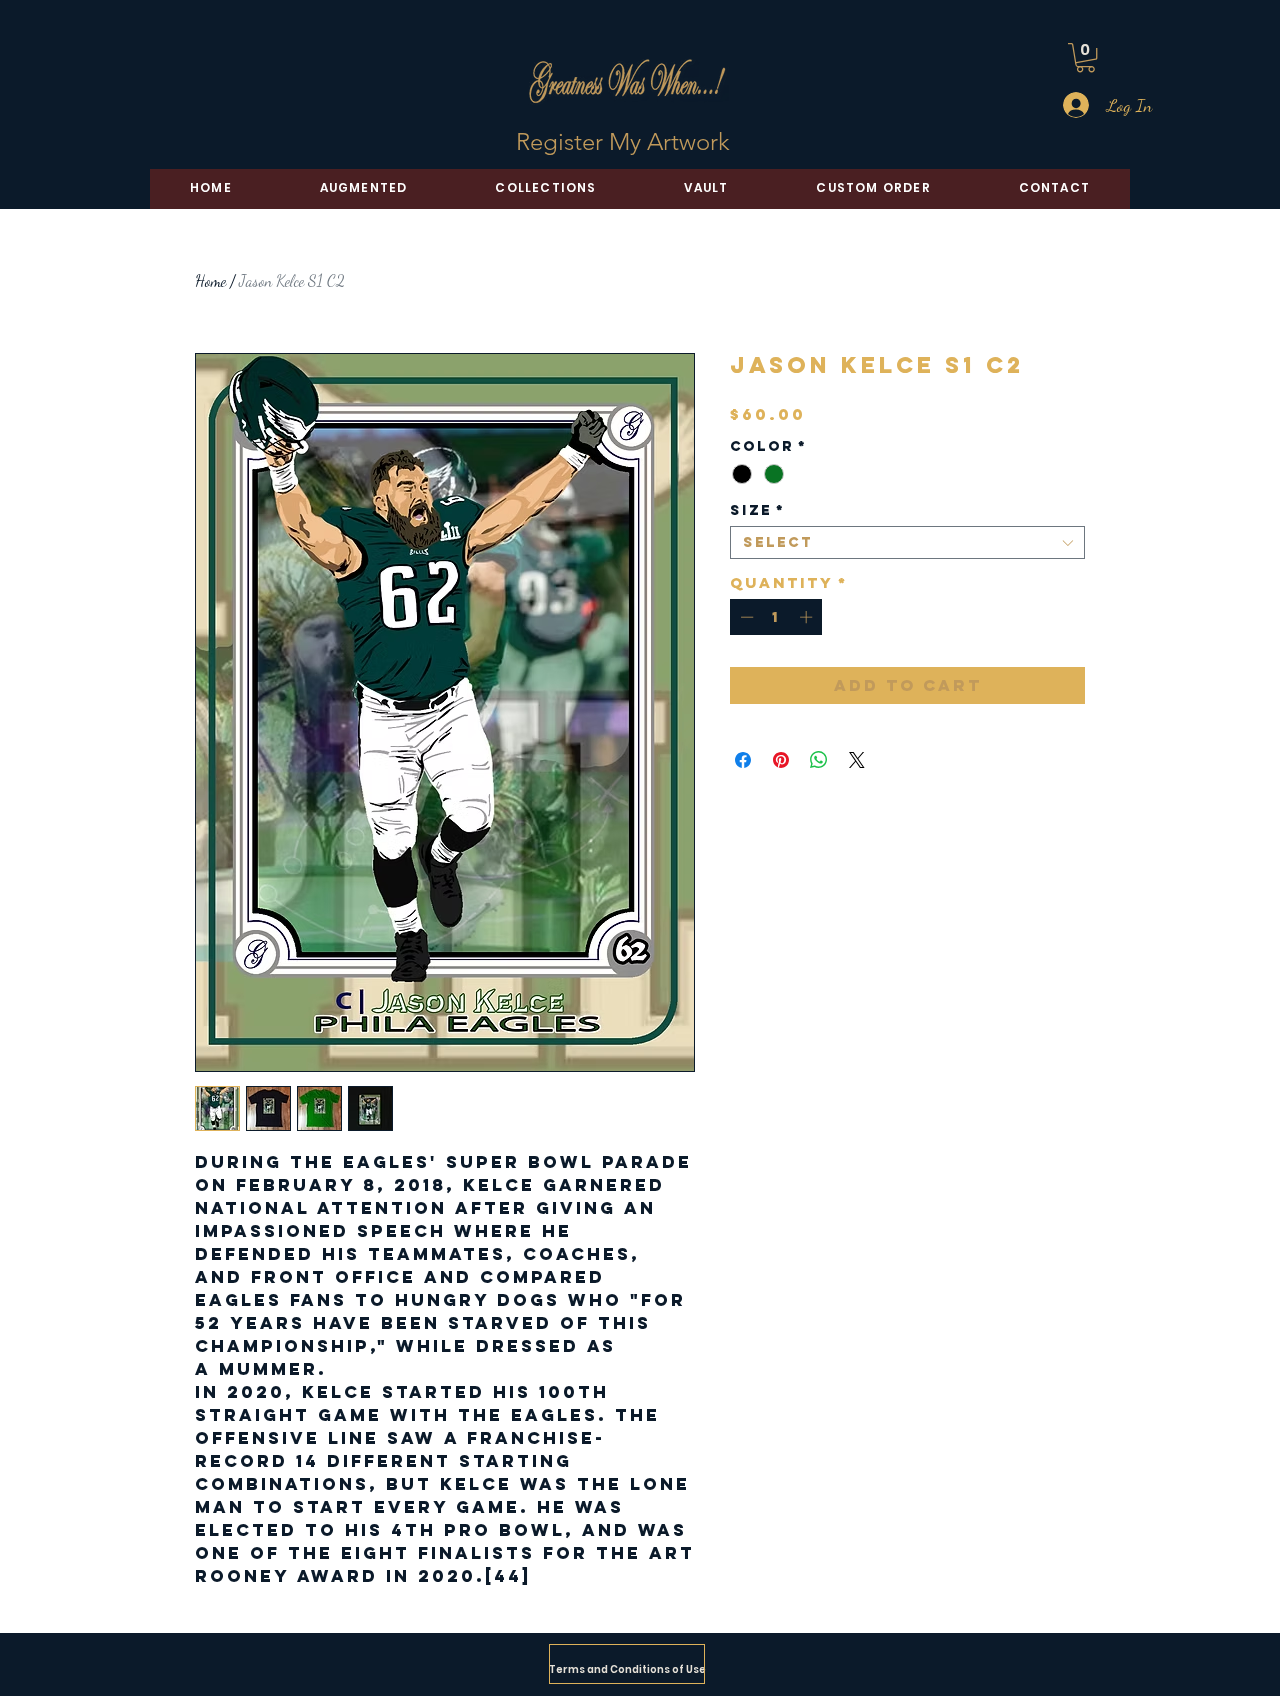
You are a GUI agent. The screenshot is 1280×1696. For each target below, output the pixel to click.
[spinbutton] (776, 617)
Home (210, 280)
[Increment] (808, 617)
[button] (1085, 57)
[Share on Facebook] (743, 760)
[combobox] (907, 542)
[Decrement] (745, 617)
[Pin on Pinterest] (781, 760)
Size (757, 510)
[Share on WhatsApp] (819, 760)
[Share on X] (857, 760)
